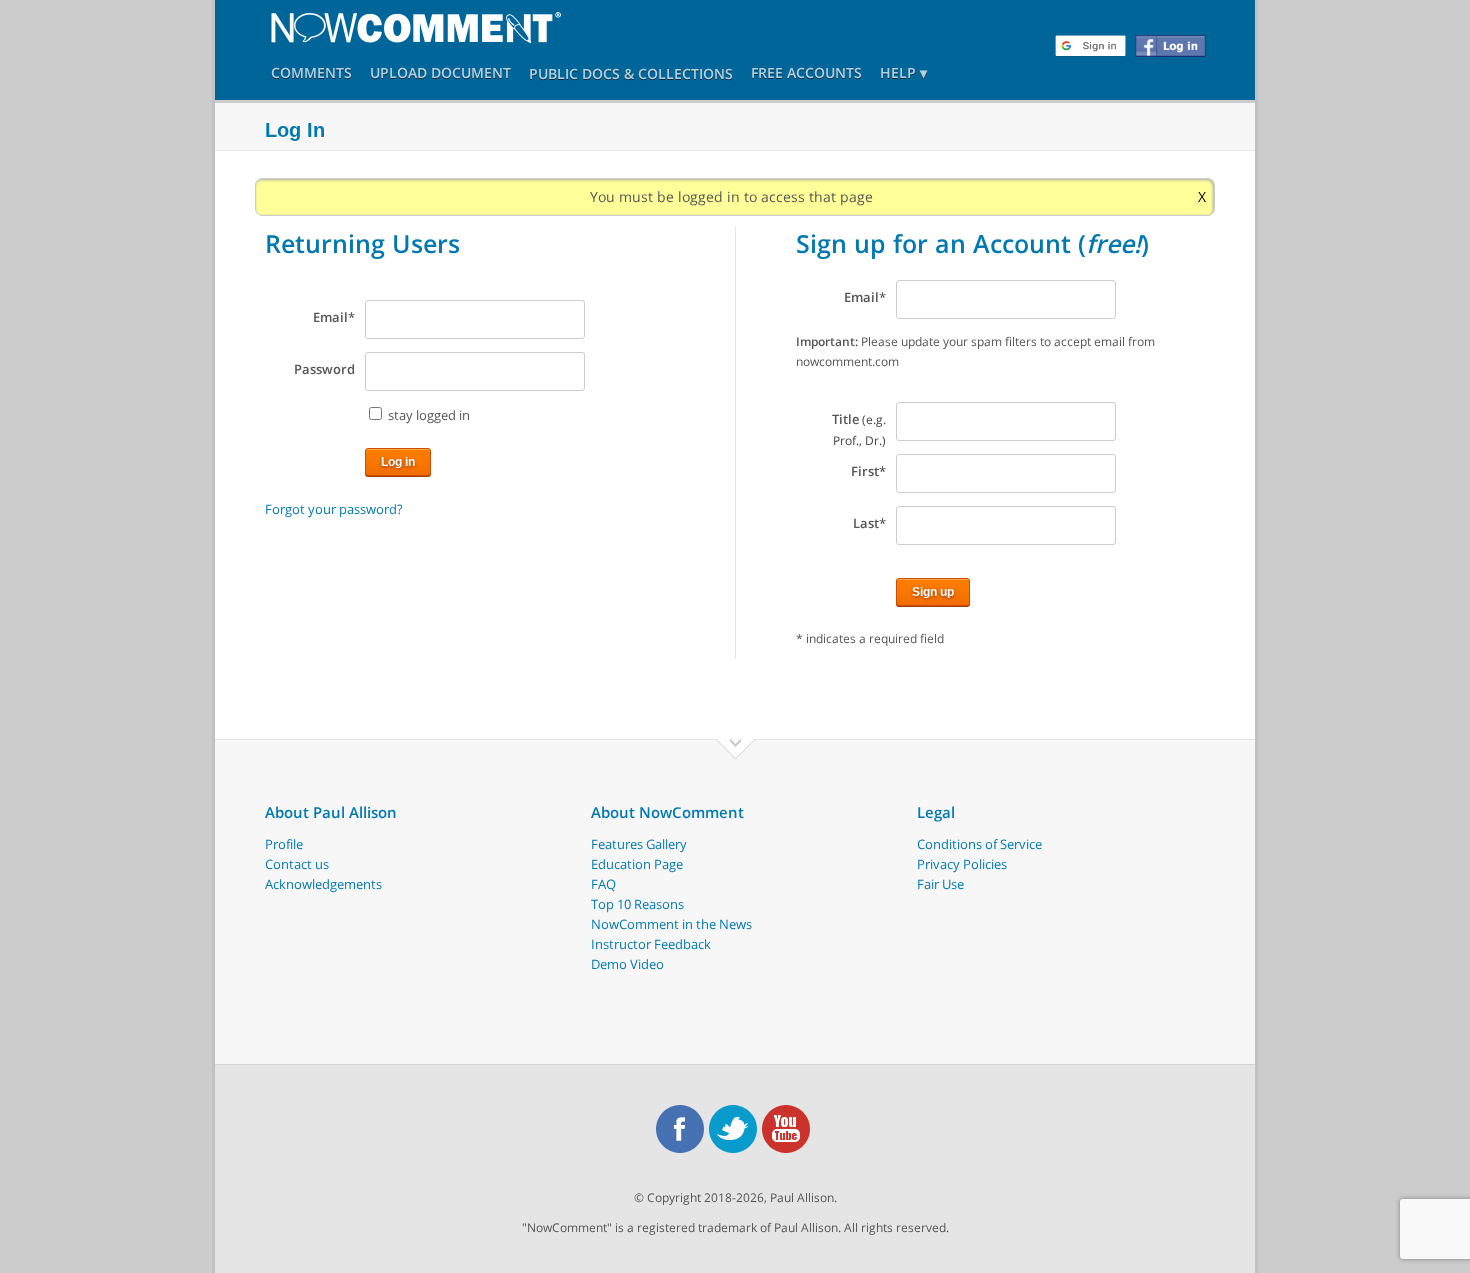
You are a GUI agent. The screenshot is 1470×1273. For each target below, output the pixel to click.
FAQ (603, 884)
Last (869, 523)
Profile (284, 844)
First (868, 471)
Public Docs (574, 75)
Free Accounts (806, 74)
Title (859, 429)
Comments (311, 74)
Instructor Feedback (651, 944)
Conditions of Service (979, 844)
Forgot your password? (334, 509)
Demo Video (627, 964)
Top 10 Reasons (637, 904)
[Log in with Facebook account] (1170, 46)
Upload (440, 74)
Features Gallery (639, 844)
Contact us (297, 864)
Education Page (637, 864)
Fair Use (940, 884)
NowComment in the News (671, 924)
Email (334, 317)
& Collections (678, 75)
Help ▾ (903, 74)
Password (324, 369)
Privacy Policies (962, 864)
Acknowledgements (323, 884)
